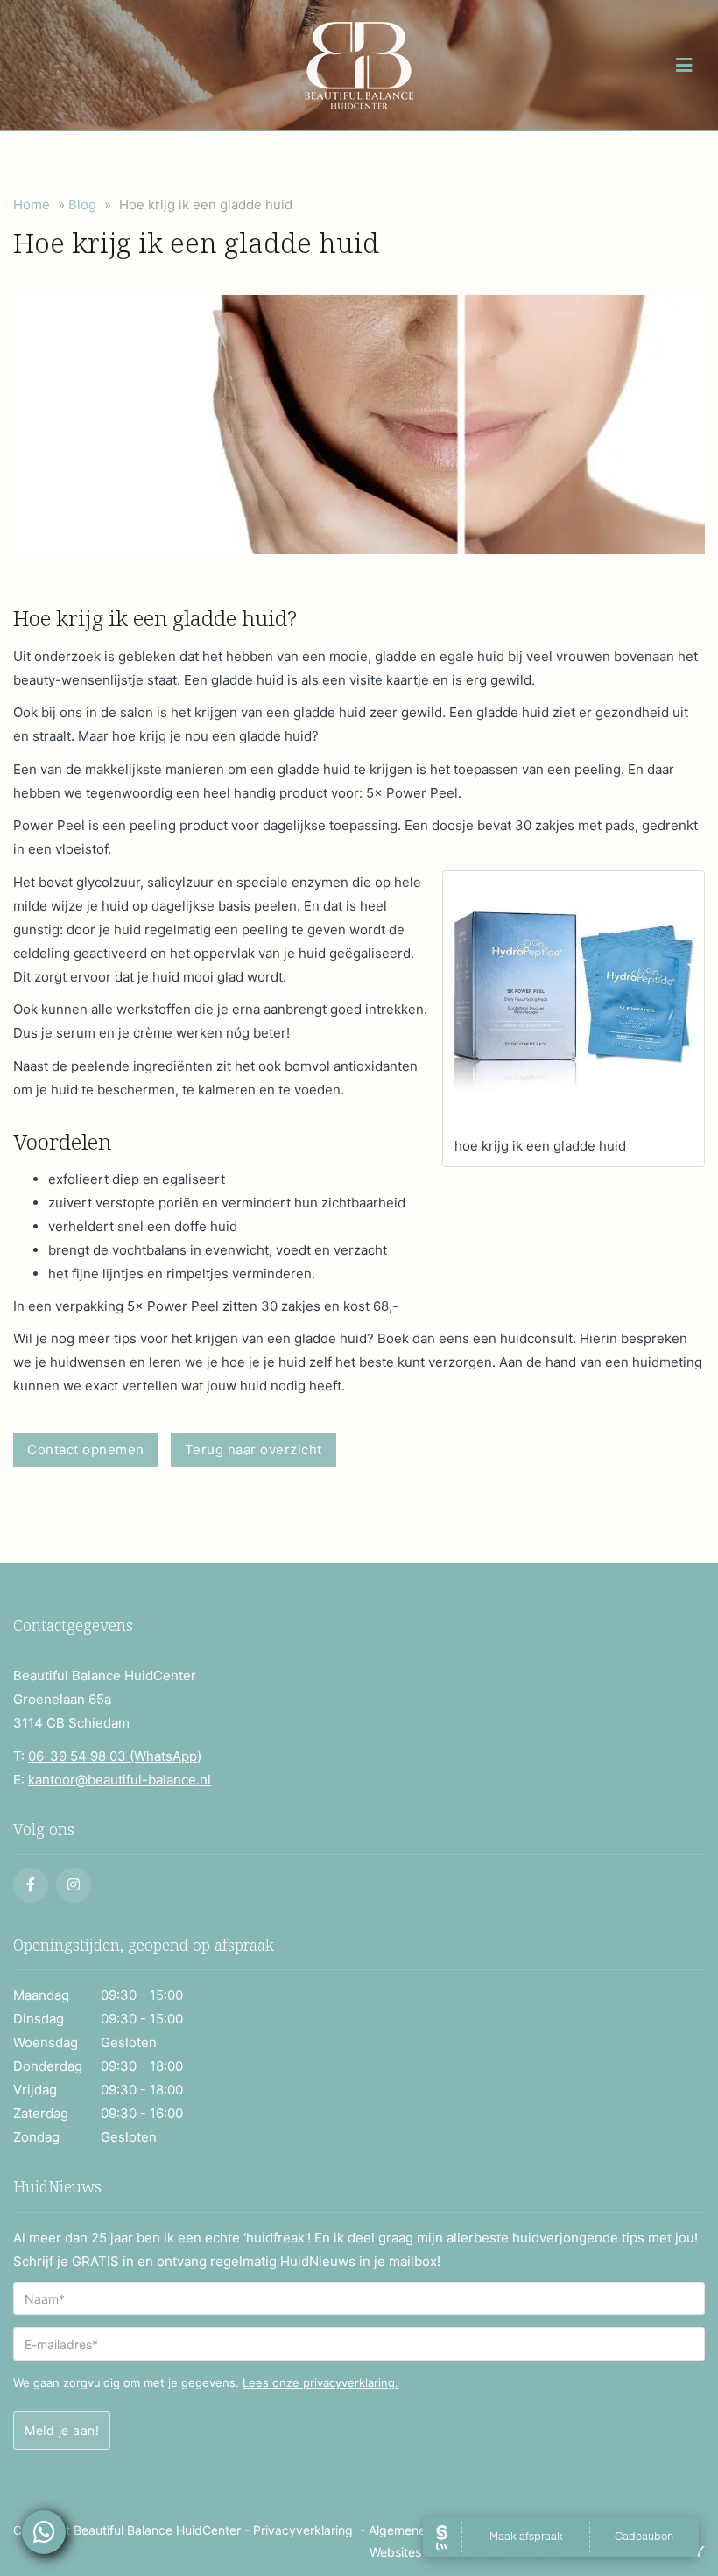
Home (32, 204)
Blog (82, 204)
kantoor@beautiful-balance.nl (120, 1780)
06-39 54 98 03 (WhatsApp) (115, 1756)
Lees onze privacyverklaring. (320, 2382)
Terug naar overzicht (253, 1450)
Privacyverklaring (303, 2530)
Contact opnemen (86, 1450)
